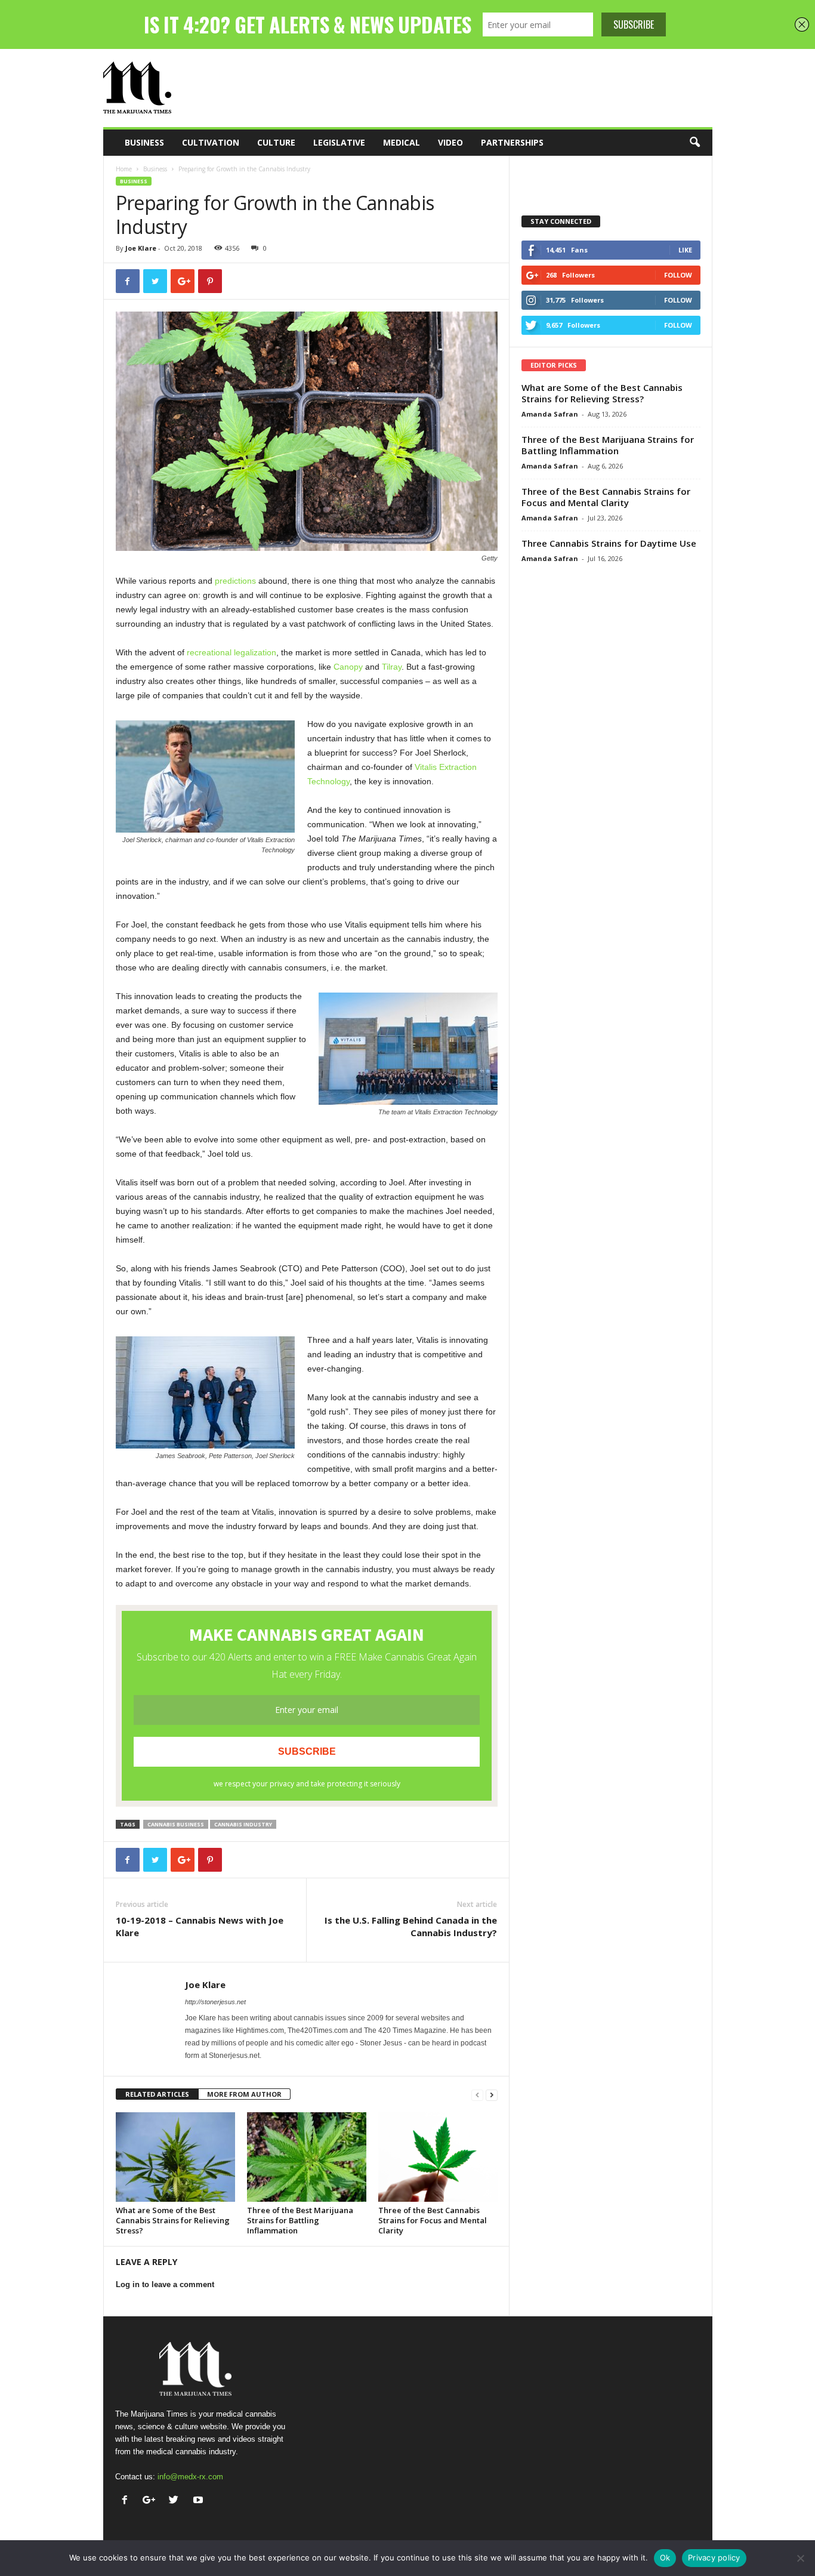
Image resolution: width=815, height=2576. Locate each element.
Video (450, 142)
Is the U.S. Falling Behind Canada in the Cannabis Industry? (411, 1926)
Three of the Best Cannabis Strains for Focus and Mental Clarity (433, 2220)
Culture (276, 142)
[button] (694, 143)
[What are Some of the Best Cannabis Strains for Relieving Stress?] (175, 2157)
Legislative (339, 142)
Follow (678, 275)
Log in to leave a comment (165, 2284)
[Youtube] (200, 2501)
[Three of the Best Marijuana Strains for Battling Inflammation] (307, 2157)
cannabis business (176, 1824)
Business (144, 142)
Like (685, 250)
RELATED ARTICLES (157, 2094)
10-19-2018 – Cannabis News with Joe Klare (200, 1926)
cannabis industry (243, 1824)
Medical (402, 142)
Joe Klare (141, 248)
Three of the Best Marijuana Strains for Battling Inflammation (300, 2220)
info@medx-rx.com (190, 2477)
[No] (800, 2558)
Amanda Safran (550, 414)
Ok (665, 2557)
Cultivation (211, 142)
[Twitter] (176, 2501)
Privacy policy (714, 2557)
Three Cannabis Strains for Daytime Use (609, 543)
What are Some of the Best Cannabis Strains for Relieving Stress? (173, 2220)
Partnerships (512, 142)
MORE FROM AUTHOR (244, 2094)
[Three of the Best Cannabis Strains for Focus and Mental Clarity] (438, 2157)
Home (124, 169)
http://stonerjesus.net (215, 2002)
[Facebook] (127, 2501)
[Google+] (152, 2501)
